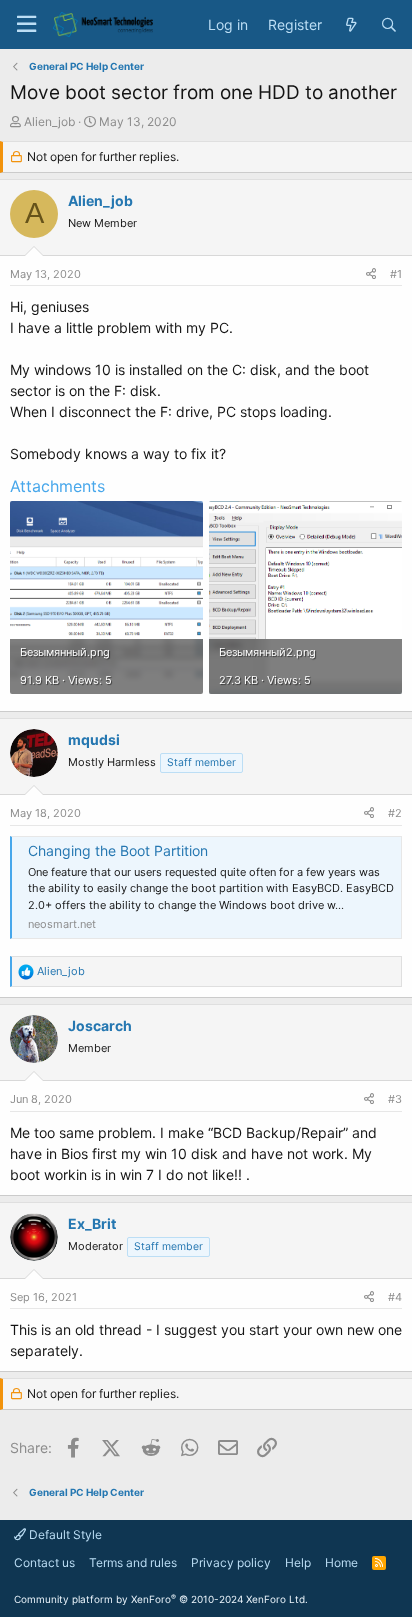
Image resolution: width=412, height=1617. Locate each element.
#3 (395, 1099)
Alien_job (49, 121)
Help (298, 1562)
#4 (395, 1297)
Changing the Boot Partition (118, 850)
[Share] (371, 274)
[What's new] (351, 25)
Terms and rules (133, 1562)
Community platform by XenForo (161, 1599)
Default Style (64, 1534)
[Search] (389, 25)
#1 (396, 274)
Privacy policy (231, 1562)
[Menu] (26, 24)
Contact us (44, 1562)
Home (341, 1562)
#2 (395, 813)
